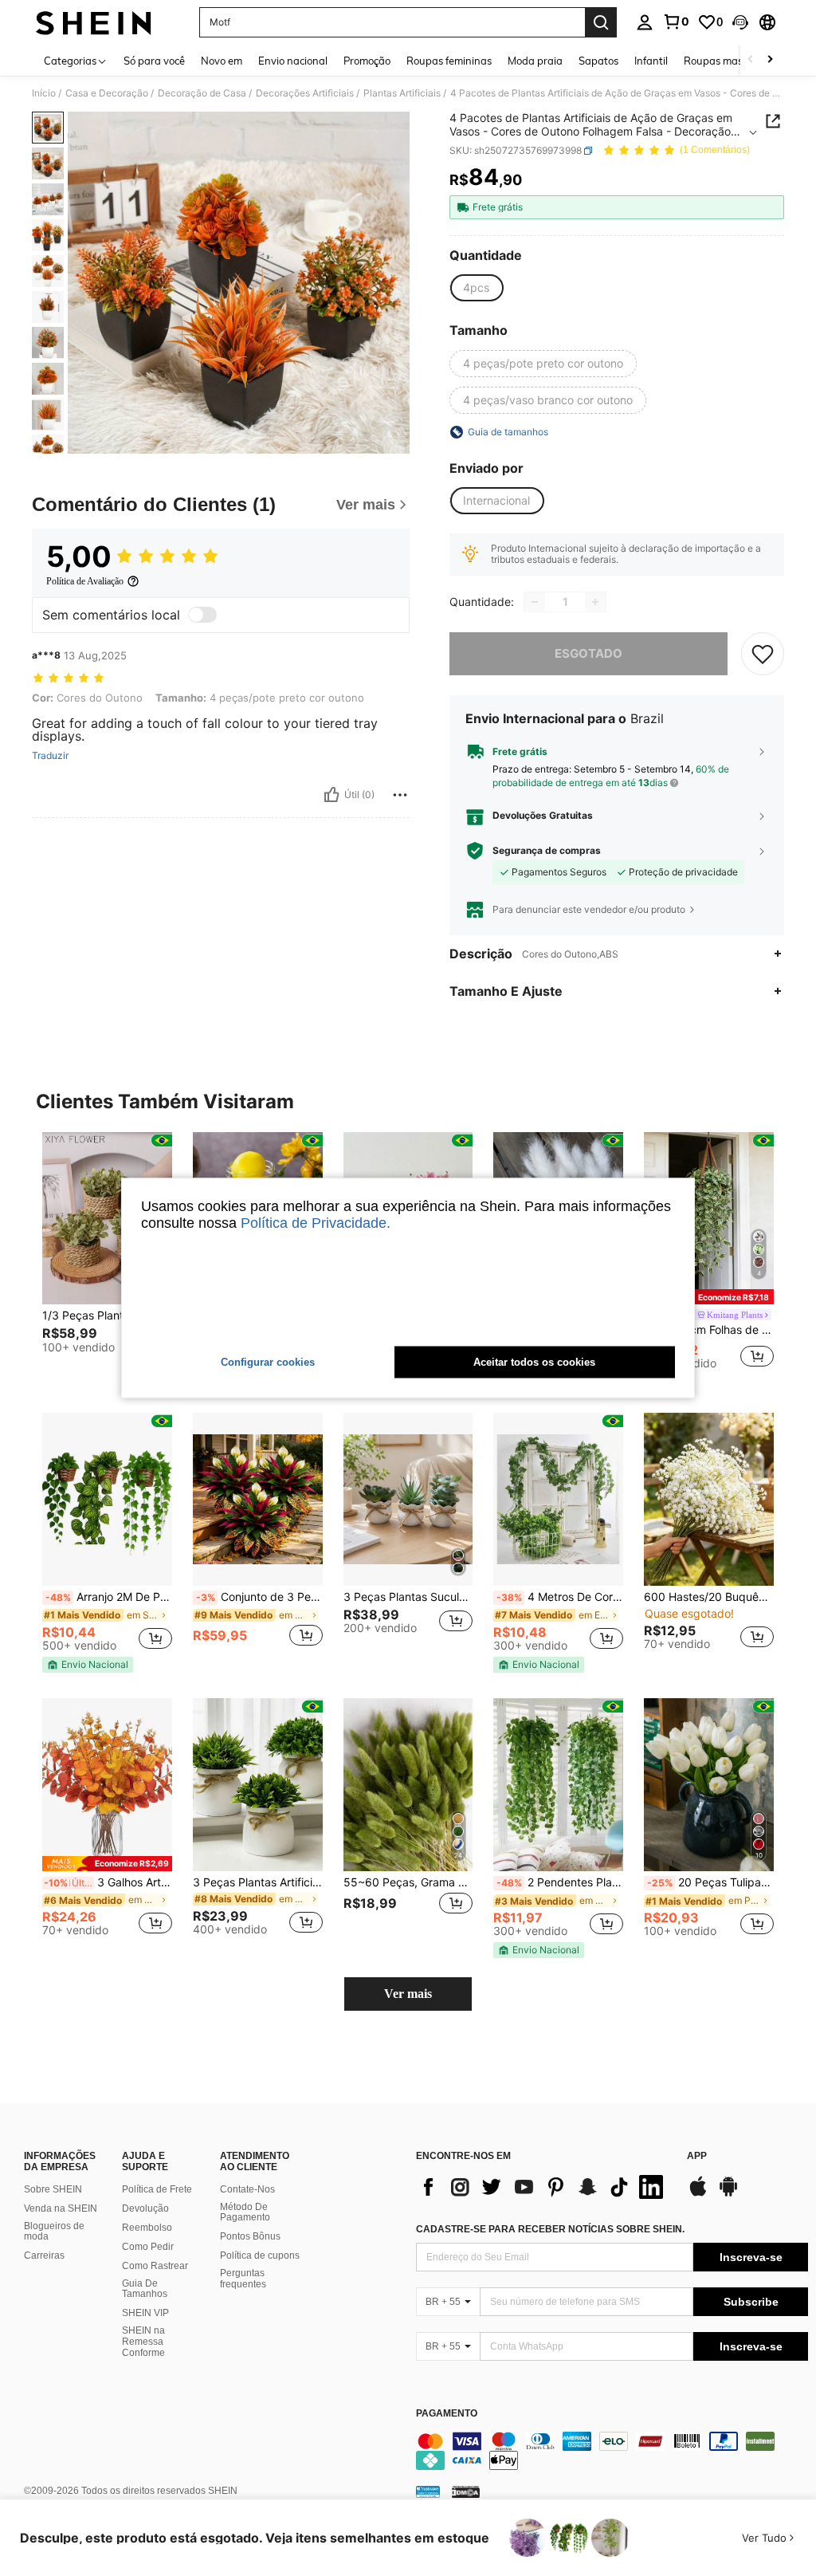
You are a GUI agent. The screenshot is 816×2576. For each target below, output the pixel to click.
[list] (543, 2187)
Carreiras (44, 2255)
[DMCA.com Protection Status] (466, 2491)
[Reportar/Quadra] (400, 795)
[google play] (728, 2194)
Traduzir (50, 756)
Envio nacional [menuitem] (293, 61)
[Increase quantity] (595, 602)
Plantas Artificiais (402, 93)
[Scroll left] (751, 60)
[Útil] (331, 795)
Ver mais (408, 1994)
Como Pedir (148, 2247)
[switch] (202, 615)
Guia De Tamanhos (145, 2289)
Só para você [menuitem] (154, 61)
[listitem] (107, 1258)
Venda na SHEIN (61, 2208)
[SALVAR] (763, 654)
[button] (740, 22)
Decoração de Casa (202, 93)
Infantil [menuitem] (651, 61)
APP (697, 2156)
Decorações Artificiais (305, 93)
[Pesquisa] (601, 22)
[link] (676, 22)
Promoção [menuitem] (367, 61)
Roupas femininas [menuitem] (449, 61)
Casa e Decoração (107, 93)
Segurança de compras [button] (547, 851)
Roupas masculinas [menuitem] (730, 61)
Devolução (145, 2208)
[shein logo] (94, 22)
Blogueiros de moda (54, 2232)
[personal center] (645, 22)
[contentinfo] (612, 2451)
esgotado (588, 653)
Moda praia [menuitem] (535, 61)
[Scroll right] (770, 60)
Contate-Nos (247, 2189)
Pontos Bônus (250, 2236)
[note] (709, 1297)
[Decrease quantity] (535, 602)
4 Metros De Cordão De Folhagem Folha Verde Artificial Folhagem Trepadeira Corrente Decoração (560, 1597)
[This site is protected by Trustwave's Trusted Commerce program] (428, 2491)
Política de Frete (157, 2189)
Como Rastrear (155, 2266)
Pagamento (447, 2414)
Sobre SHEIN (53, 2189)
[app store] (698, 2194)
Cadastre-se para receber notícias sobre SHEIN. (550, 2229)
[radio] (476, 288)
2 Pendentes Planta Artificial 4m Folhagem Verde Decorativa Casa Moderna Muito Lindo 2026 (560, 1882)
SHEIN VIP (145, 2313)
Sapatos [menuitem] (598, 61)
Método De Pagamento (245, 2212)
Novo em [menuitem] (222, 61)
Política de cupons (260, 2255)
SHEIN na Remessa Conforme (143, 2342)
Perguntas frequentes (243, 2279)
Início (44, 93)
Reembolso (147, 2228)
